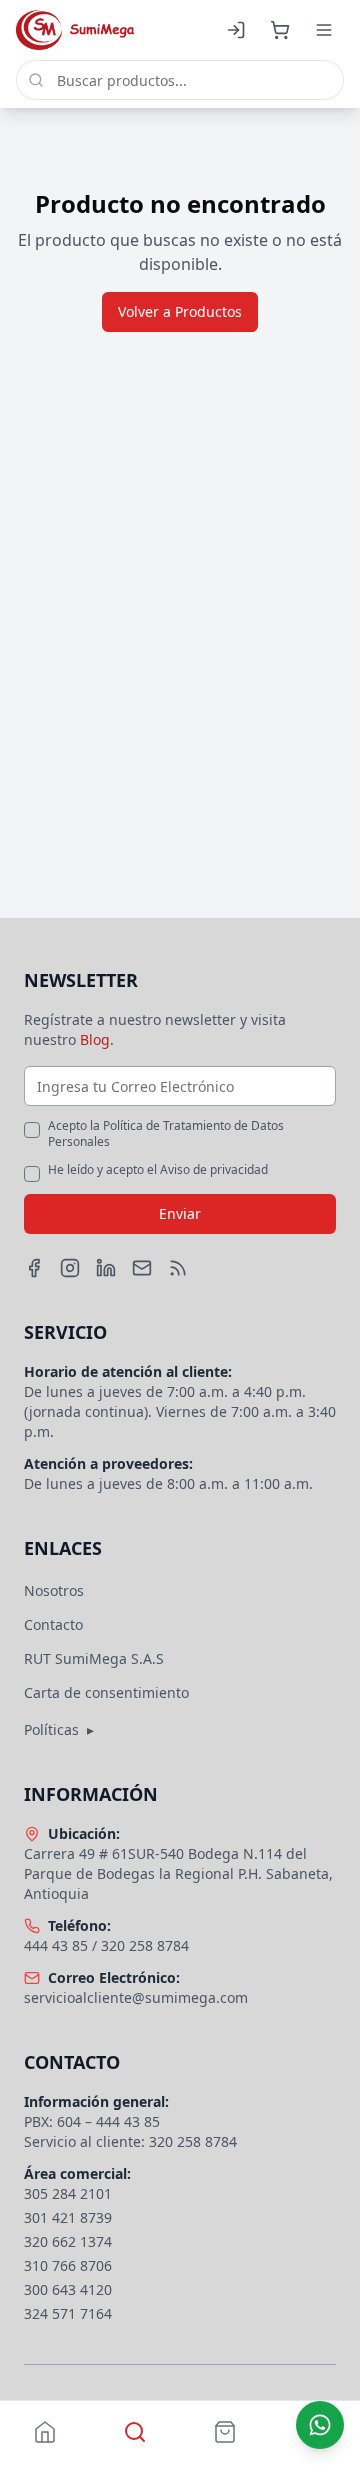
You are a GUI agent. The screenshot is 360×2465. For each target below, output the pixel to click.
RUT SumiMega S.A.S (94, 1658)
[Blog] (178, 1268)
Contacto (53, 1624)
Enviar (180, 1213)
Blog (95, 1039)
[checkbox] (32, 1130)
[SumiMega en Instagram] (70, 1268)
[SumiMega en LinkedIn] (106, 1268)
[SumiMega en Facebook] (34, 1268)
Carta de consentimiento (106, 1692)
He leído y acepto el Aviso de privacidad (158, 1170)
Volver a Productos (180, 311)
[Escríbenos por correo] (142, 1268)
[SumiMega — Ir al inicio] (75, 30)
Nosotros (54, 1590)
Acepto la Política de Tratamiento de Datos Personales (166, 1134)
